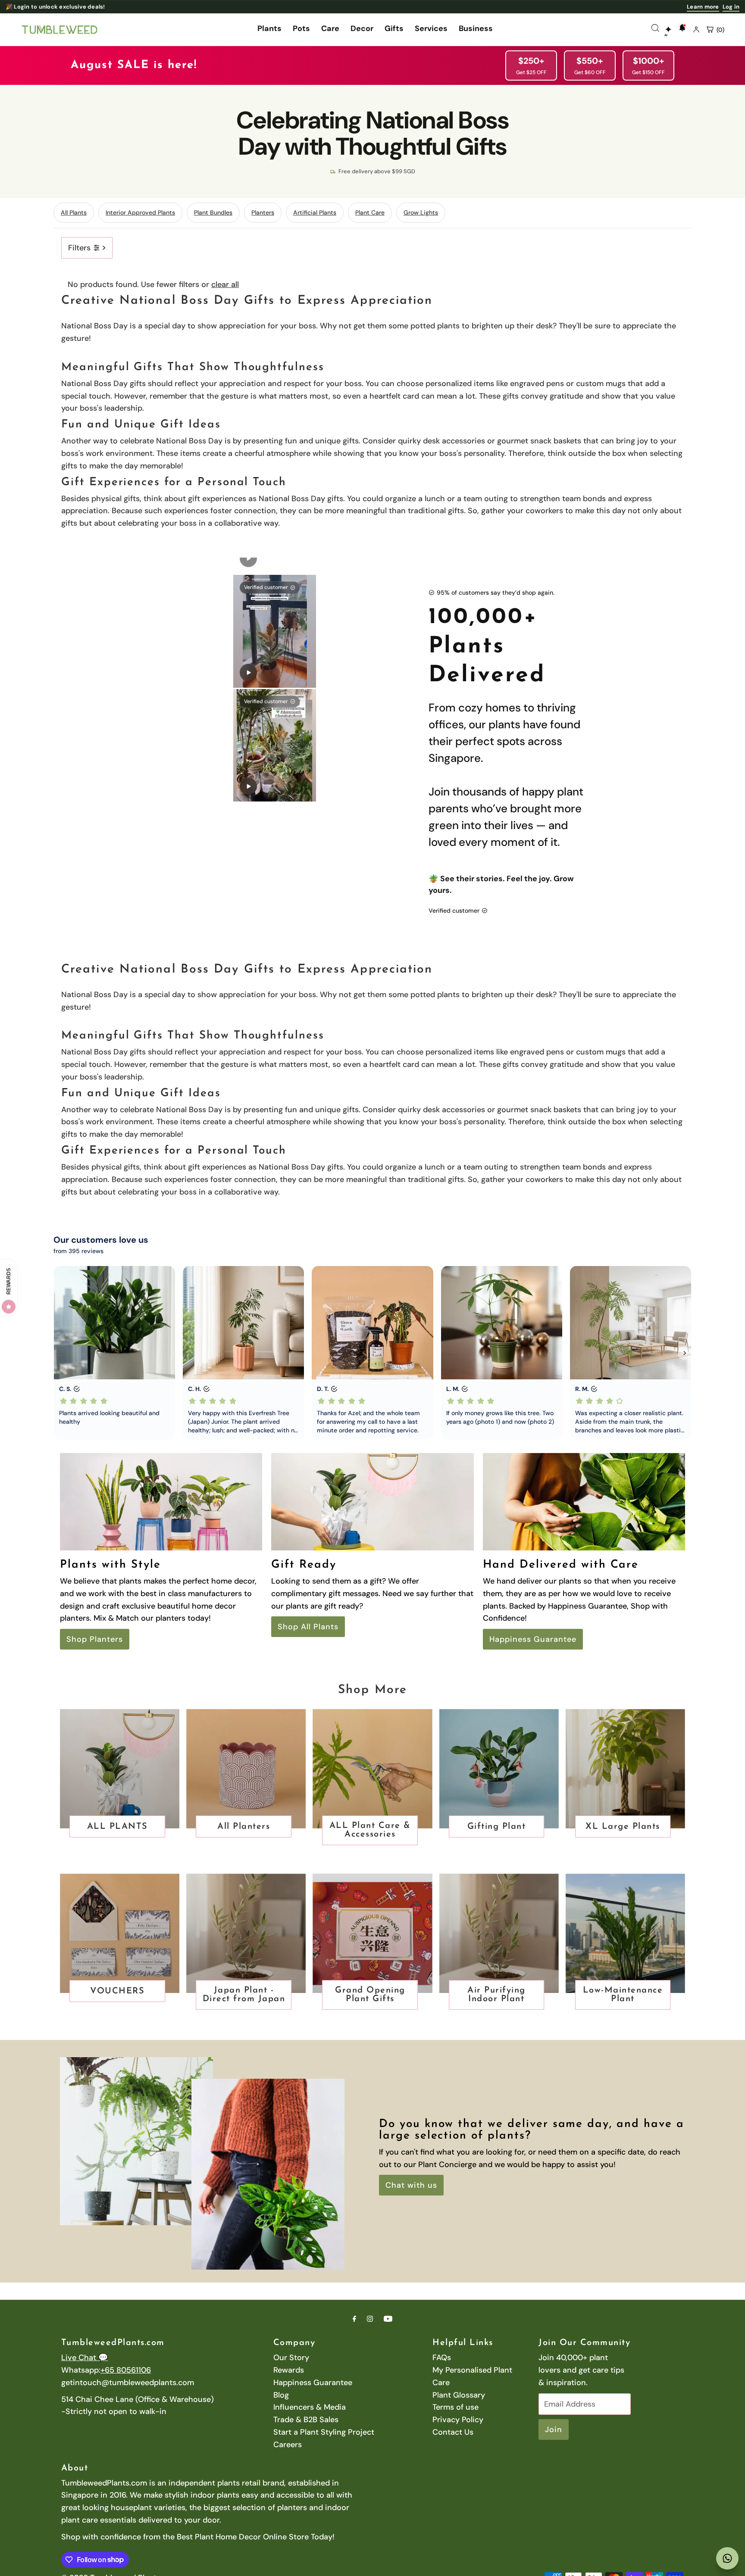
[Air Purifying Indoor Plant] (499, 1933)
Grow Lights (421, 212)
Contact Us (453, 2432)
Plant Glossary (459, 2395)
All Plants (74, 212)
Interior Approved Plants (140, 212)
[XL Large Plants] (625, 1769)
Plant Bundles (213, 212)
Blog (281, 2395)
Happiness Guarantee (533, 1639)
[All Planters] (246, 1769)
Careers (288, 2445)
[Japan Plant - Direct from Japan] (246, 1933)
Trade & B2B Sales (306, 2420)
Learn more (703, 7)
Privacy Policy (458, 2420)
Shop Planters (95, 1639)
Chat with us (411, 2185)
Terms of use (455, 2407)
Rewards (289, 2370)
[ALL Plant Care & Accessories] (372, 1769)
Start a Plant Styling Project (324, 2432)
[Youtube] (388, 2319)
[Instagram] (370, 2319)
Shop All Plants (308, 1627)
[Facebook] (354, 2319)
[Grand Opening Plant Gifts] (372, 1933)
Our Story (291, 2358)
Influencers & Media (310, 2407)
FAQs (442, 2358)
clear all (225, 284)
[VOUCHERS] (120, 1933)
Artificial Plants (315, 212)
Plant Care (370, 212)
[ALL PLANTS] (120, 1769)
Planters (263, 212)
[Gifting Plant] (499, 1769)
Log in (731, 7)
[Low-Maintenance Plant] (625, 1933)
